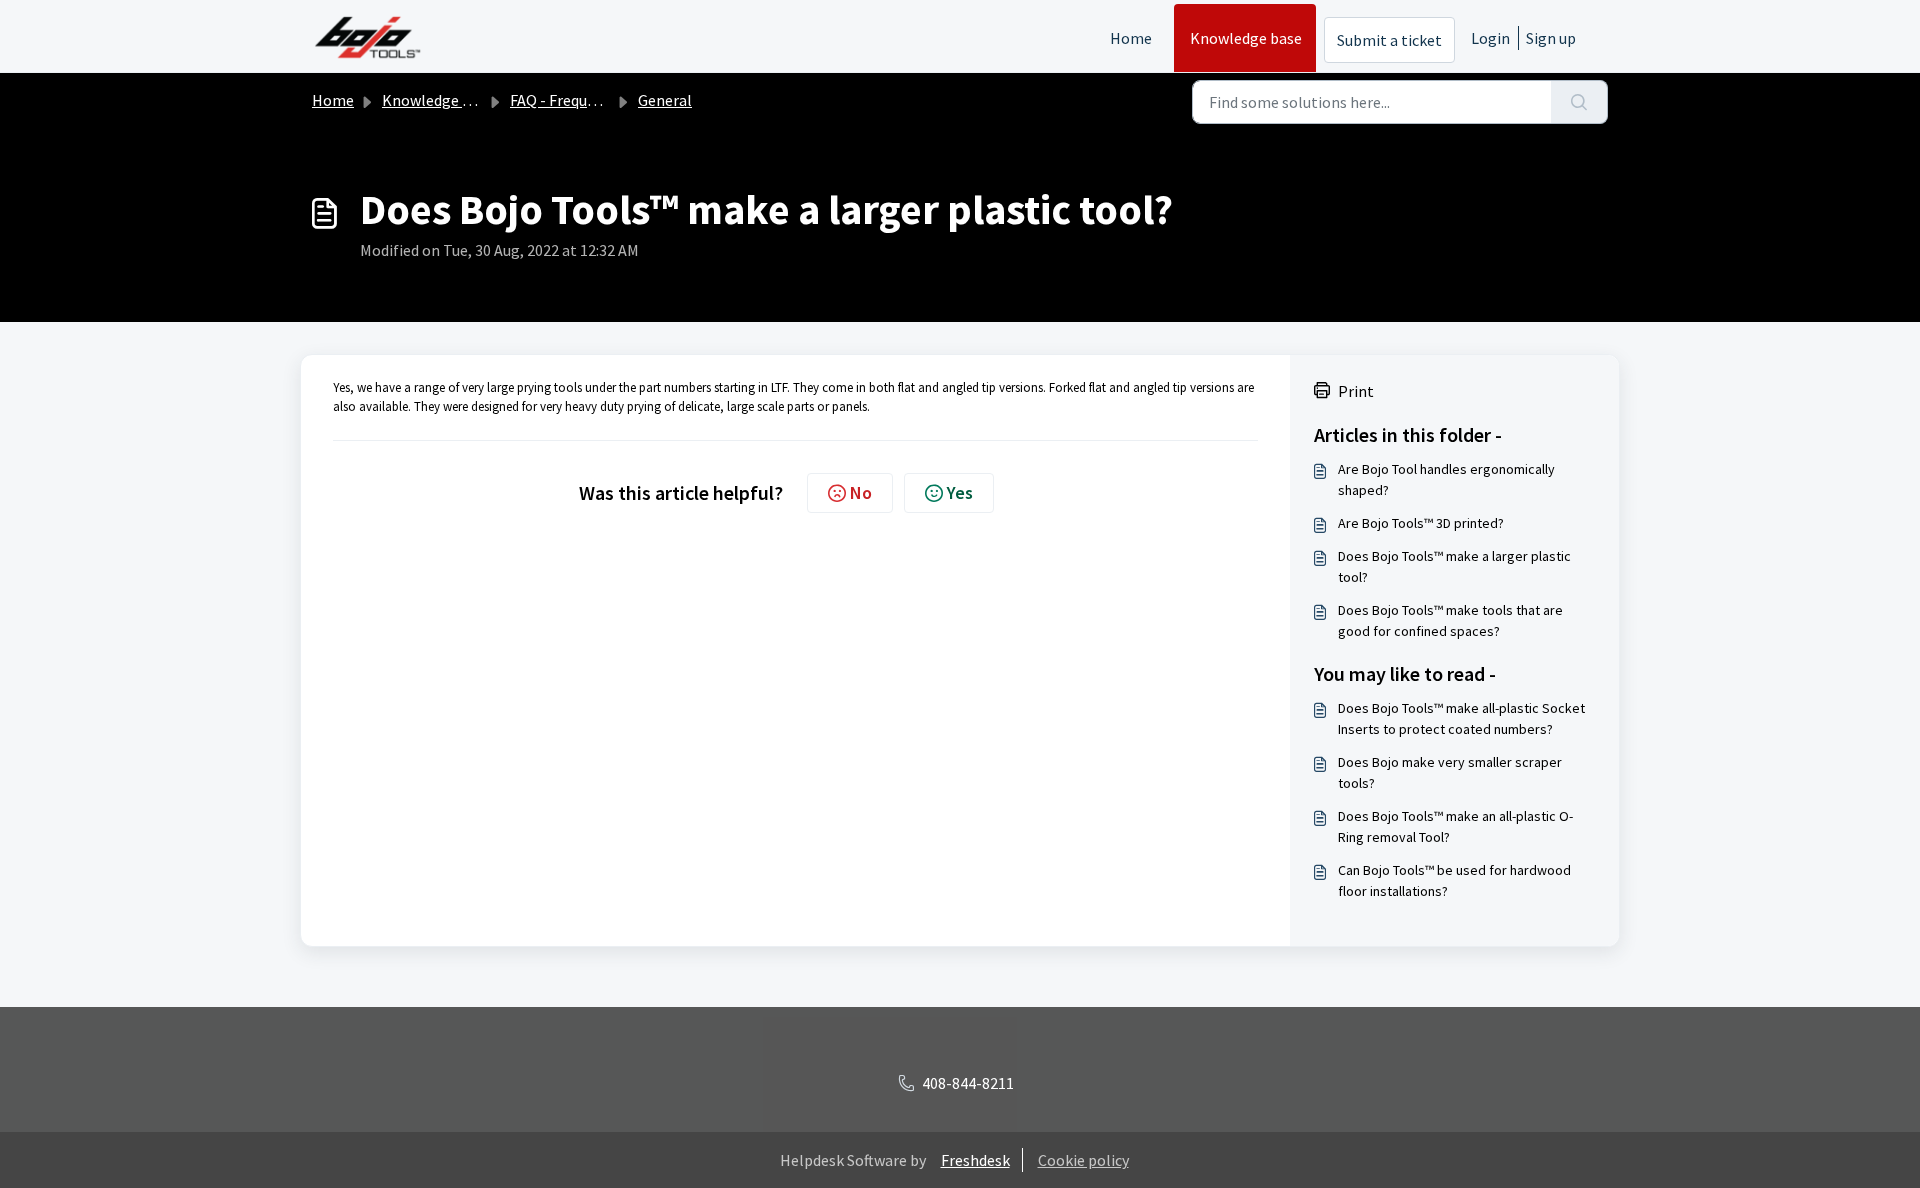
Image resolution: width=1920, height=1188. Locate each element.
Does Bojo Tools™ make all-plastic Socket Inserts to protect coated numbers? (1461, 718)
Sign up (1551, 38)
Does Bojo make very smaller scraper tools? (1450, 772)
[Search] (1579, 102)
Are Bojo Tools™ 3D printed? (1421, 523)
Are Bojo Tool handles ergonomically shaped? (1446, 479)
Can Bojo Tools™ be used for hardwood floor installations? (1454, 880)
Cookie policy (1083, 1160)
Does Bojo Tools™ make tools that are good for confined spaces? (1450, 620)
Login (1490, 38)
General (665, 100)
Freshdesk (975, 1160)
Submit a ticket (1389, 40)
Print (1356, 391)
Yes (960, 492)
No (861, 492)
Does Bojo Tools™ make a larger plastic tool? (1454, 566)
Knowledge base (1246, 38)
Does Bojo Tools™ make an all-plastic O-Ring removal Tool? (1455, 826)
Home (1131, 38)
